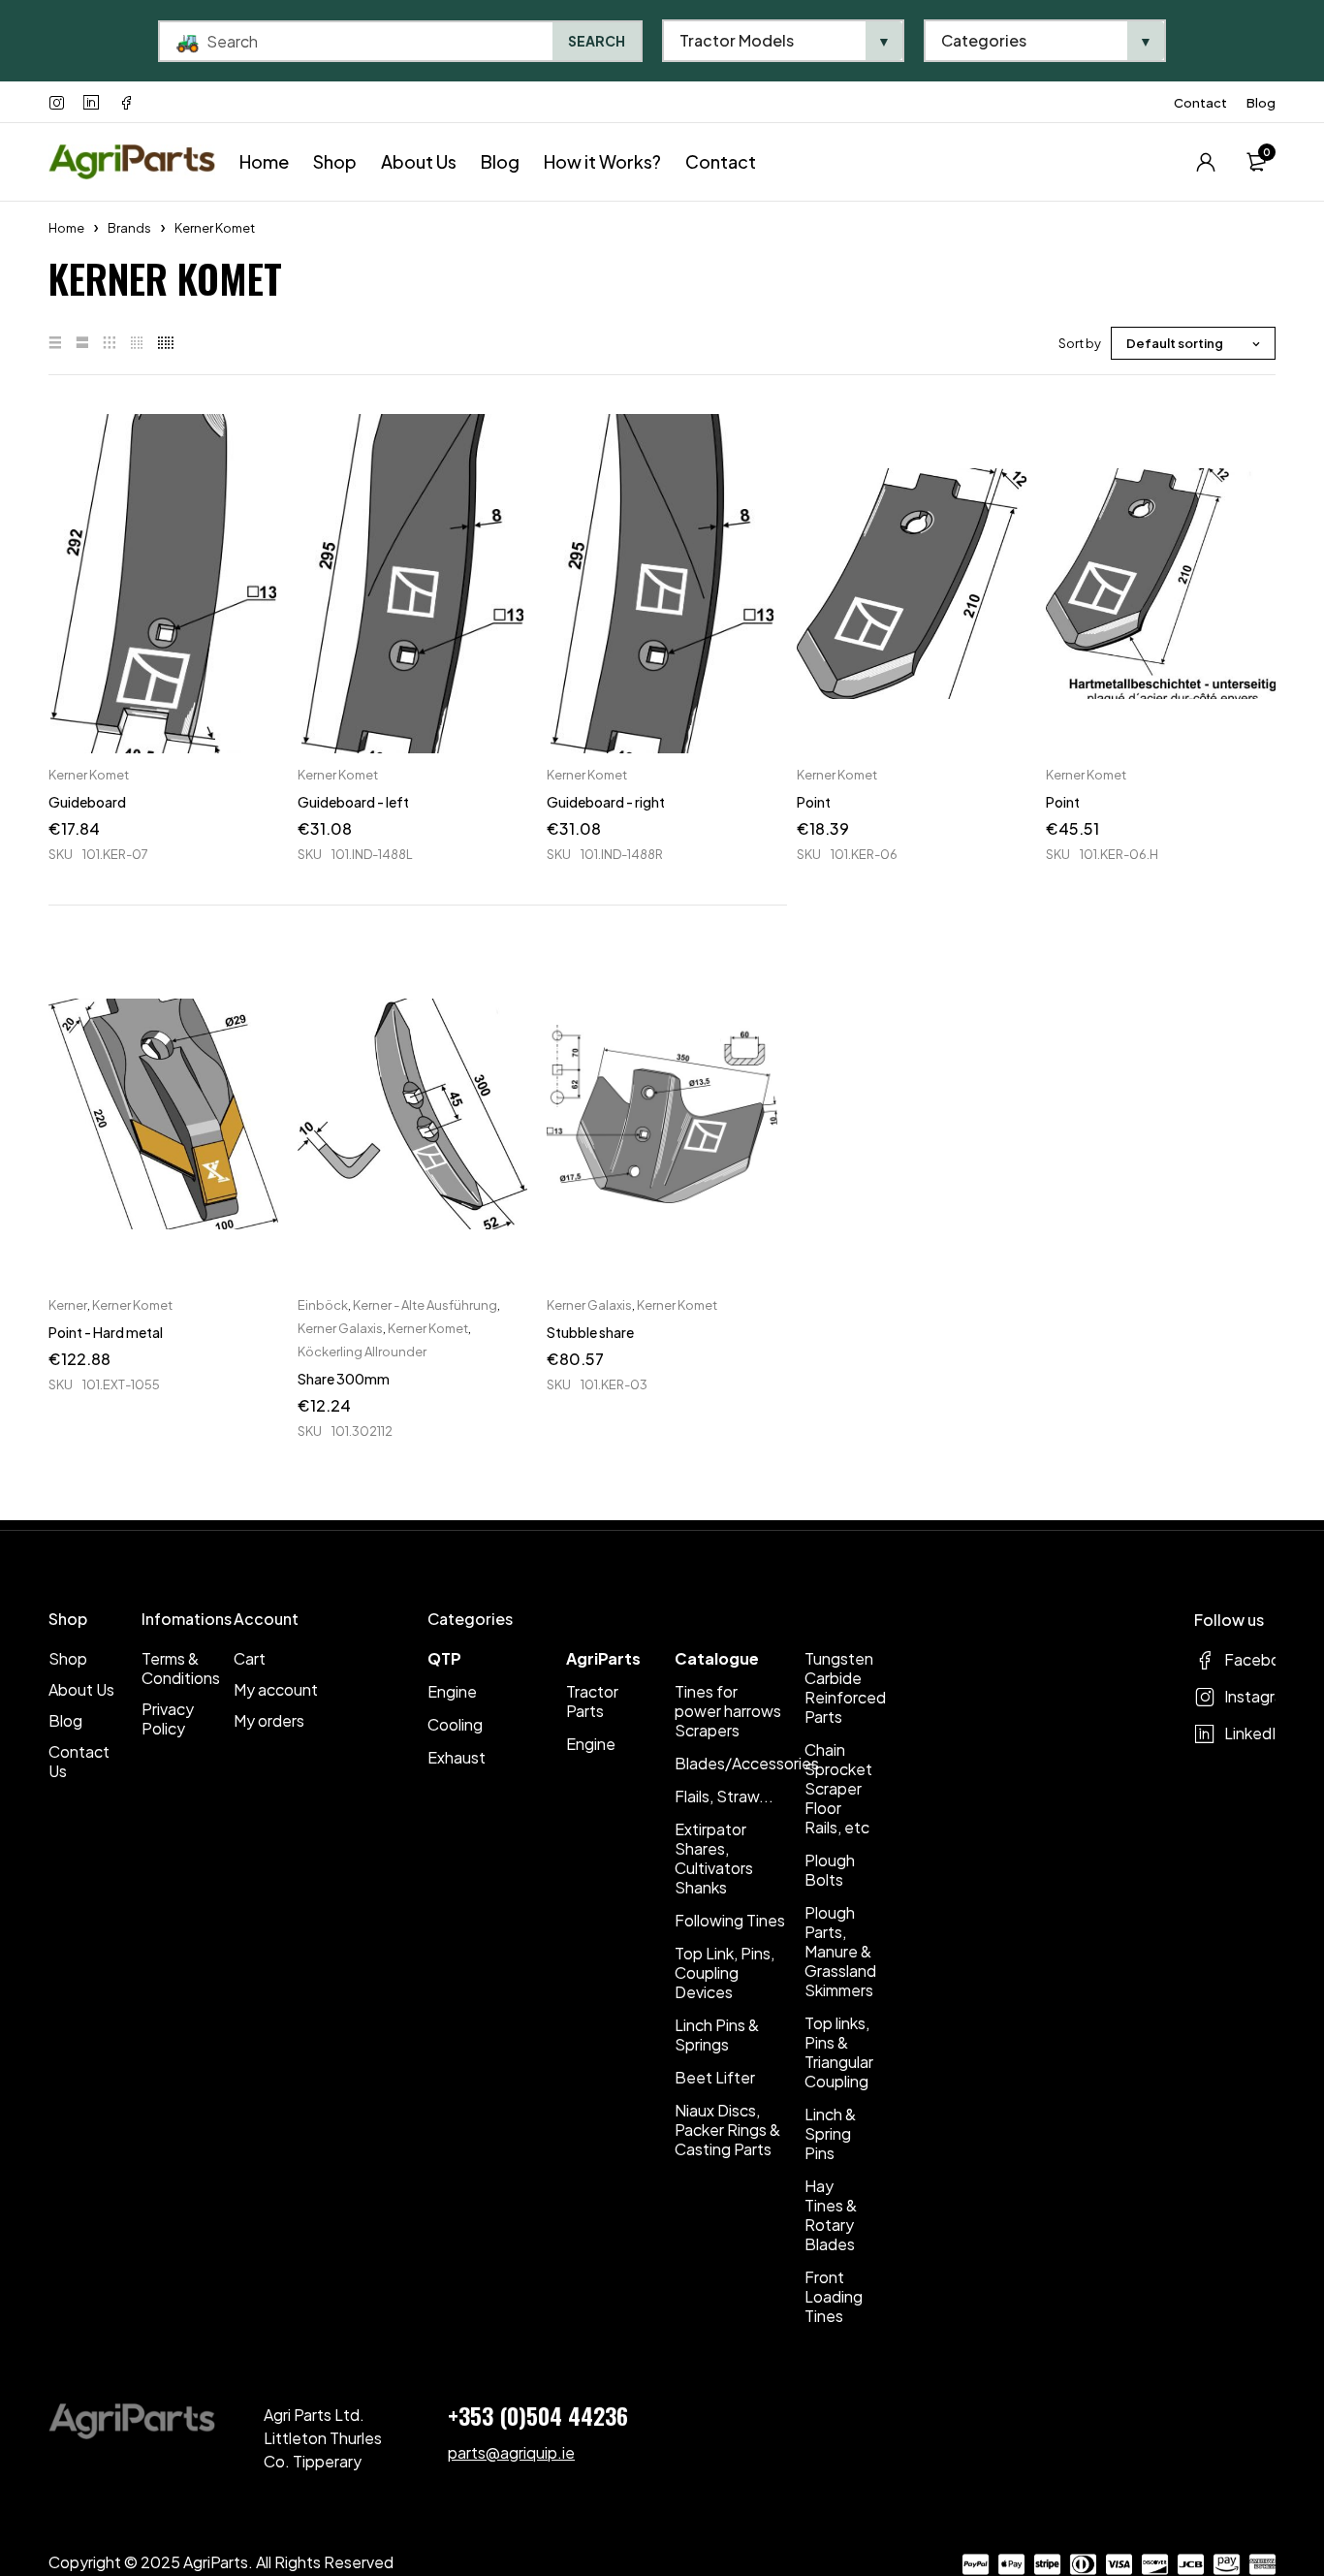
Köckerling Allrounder (362, 1352)
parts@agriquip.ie (511, 2452)
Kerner (68, 1305)
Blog (1261, 103)
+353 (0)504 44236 (538, 2415)
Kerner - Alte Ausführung (425, 1305)
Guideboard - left (353, 802)
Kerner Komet (89, 775)
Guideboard (87, 802)
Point (814, 802)
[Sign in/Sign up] (1206, 162)
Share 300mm (344, 1379)
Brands (129, 228)
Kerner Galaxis (340, 1328)
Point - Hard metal (106, 1332)
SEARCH (597, 41)
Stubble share (590, 1332)
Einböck (323, 1305)
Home (66, 228)
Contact (1200, 103)
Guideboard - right (606, 802)
